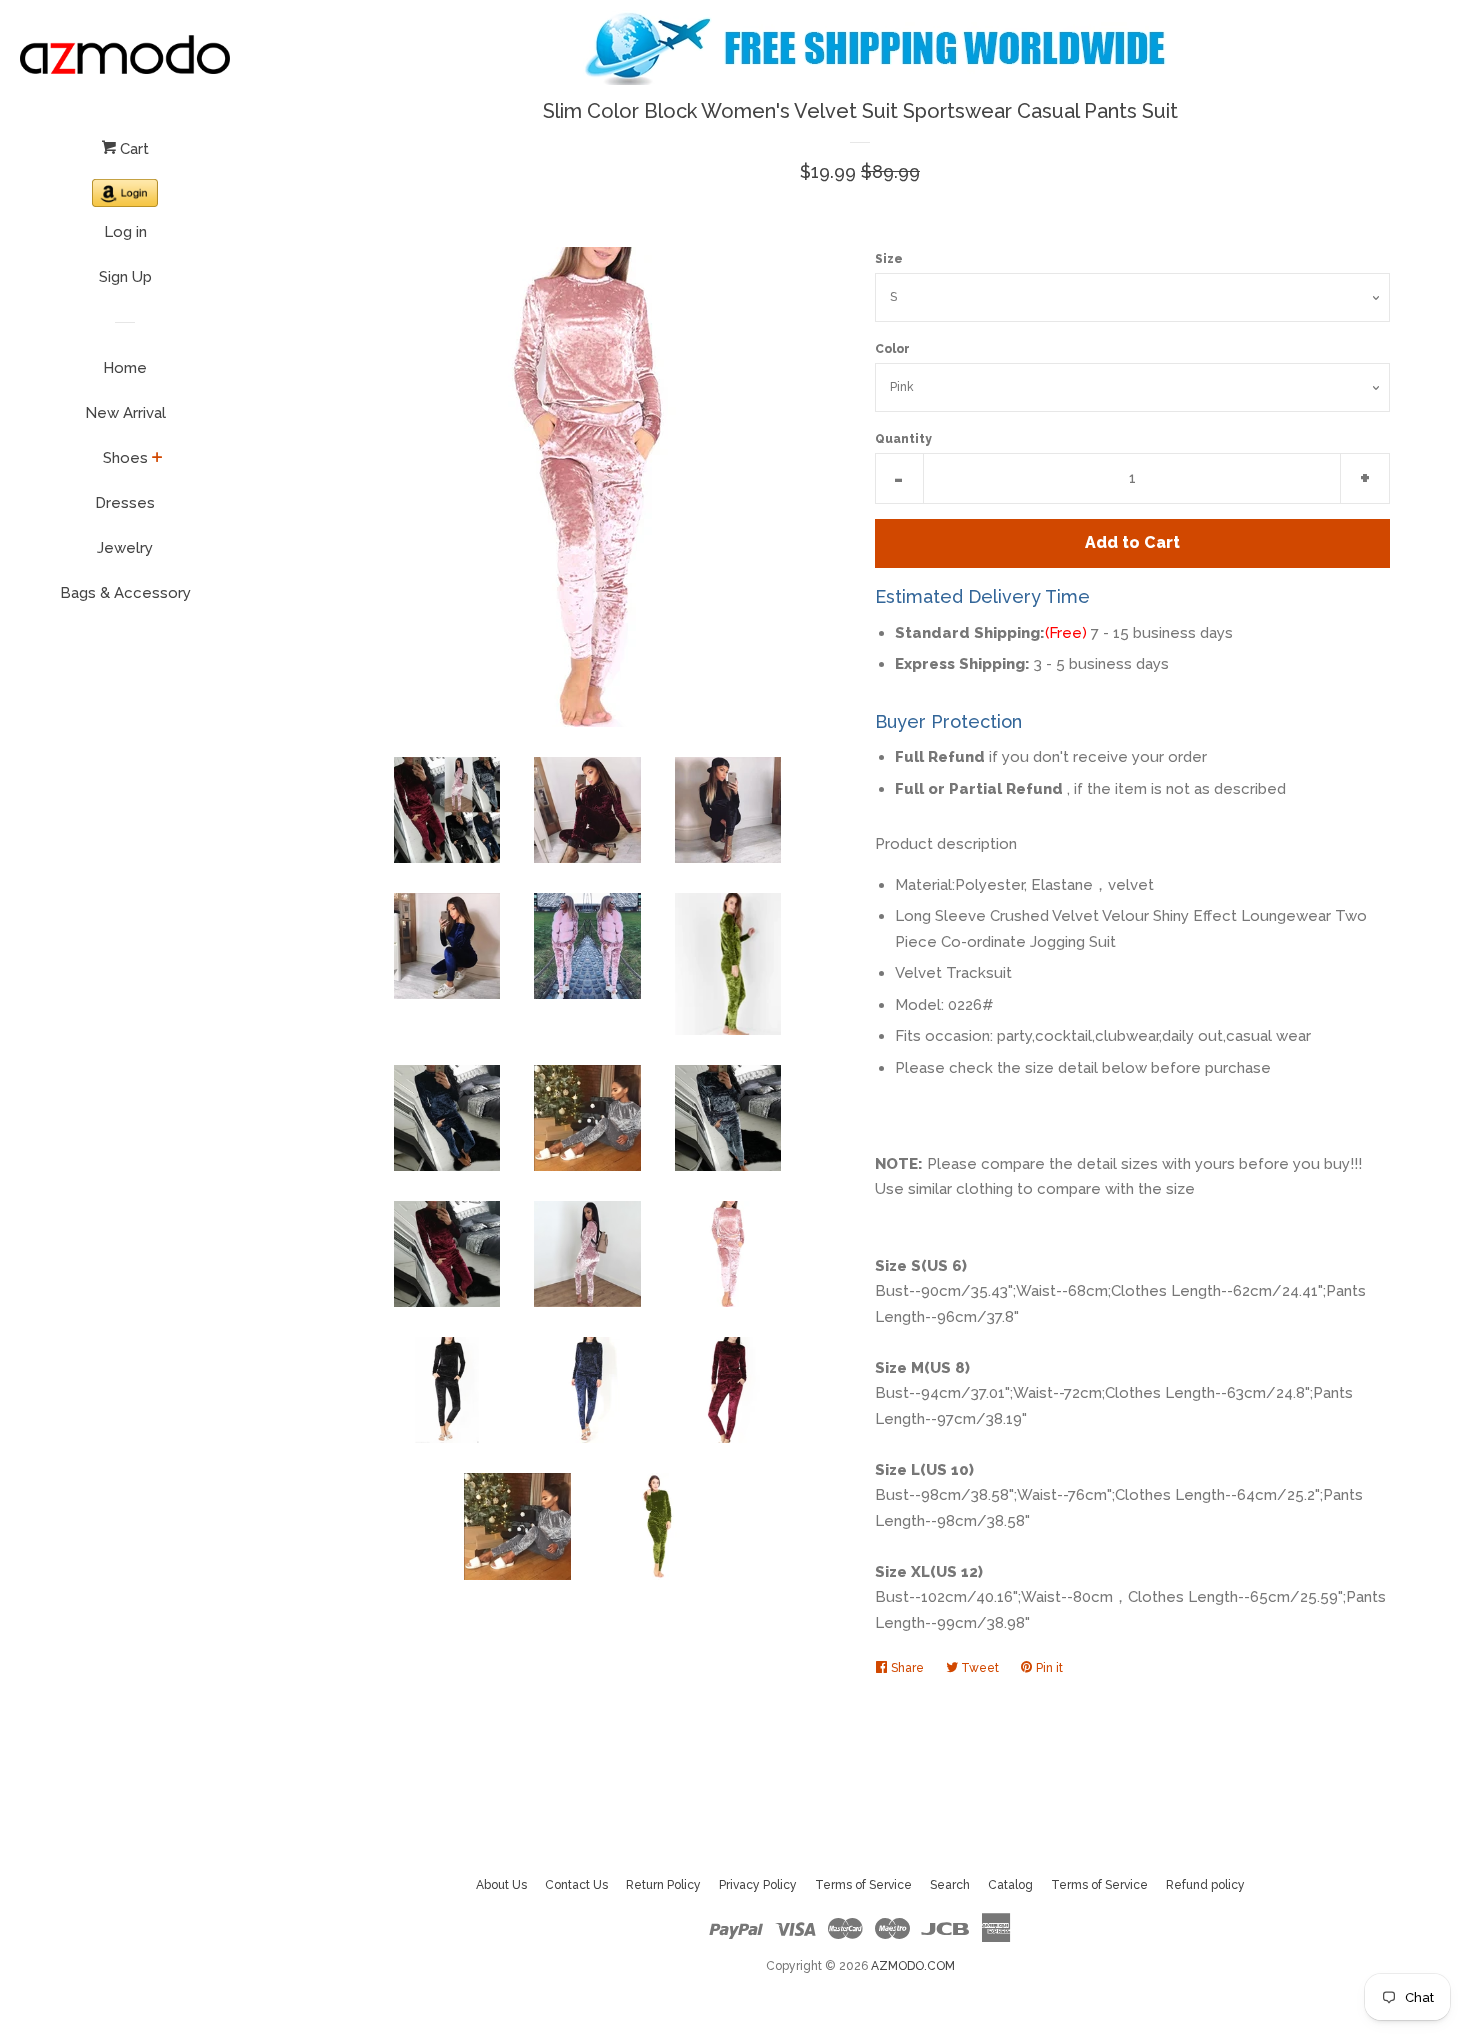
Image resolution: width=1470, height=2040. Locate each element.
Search (950, 1885)
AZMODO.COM (913, 1966)
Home (125, 368)
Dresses (125, 503)
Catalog (1010, 1885)
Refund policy (1205, 1885)
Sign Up (125, 277)
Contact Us (576, 1885)
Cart (132, 149)
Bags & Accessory (125, 593)
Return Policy (663, 1885)
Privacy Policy (758, 1885)
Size (889, 259)
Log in (125, 232)
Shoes (125, 458)
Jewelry (125, 548)
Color (892, 349)
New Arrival (125, 413)
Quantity (903, 439)
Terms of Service (863, 1885)
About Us (501, 1885)
